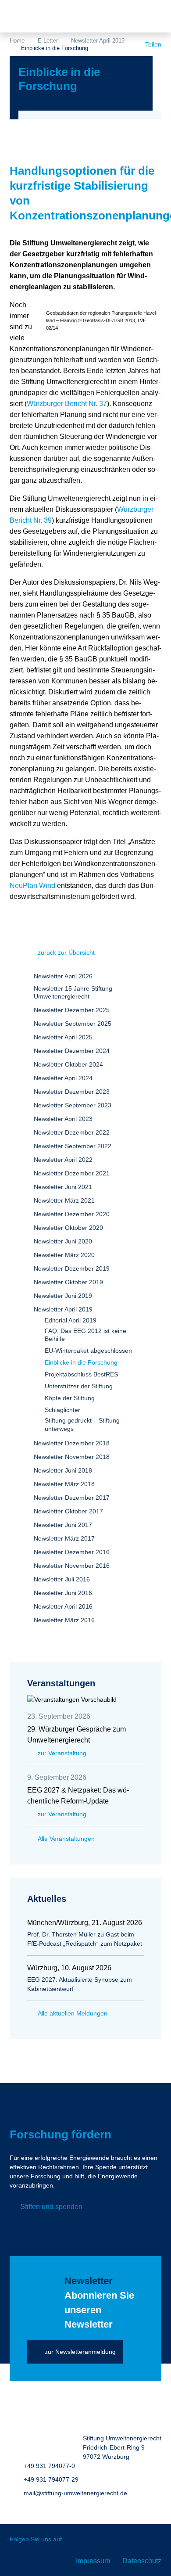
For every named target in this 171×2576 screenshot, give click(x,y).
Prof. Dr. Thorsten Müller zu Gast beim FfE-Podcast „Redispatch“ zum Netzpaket (85, 1939)
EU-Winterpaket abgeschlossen (88, 1351)
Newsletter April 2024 (63, 1078)
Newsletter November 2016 (72, 1566)
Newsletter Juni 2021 (63, 1187)
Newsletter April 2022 (63, 1160)
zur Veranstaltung (62, 1753)
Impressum (93, 2561)
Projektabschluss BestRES (81, 1374)
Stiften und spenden (51, 2207)
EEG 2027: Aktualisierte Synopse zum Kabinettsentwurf (80, 1984)
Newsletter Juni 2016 (63, 1593)
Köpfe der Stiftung (70, 1398)
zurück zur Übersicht (66, 952)
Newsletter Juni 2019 (63, 1296)
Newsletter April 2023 (63, 1119)
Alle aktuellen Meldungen (73, 2013)
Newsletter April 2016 (63, 1606)
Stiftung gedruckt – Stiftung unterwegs (82, 1424)
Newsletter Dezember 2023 (72, 1092)
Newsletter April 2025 (63, 1037)
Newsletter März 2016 (64, 1620)
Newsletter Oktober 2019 (68, 1282)
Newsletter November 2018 (72, 1457)
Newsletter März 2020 (64, 1255)
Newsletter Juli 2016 (62, 1579)
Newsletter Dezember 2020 (72, 1214)
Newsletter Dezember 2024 (72, 1051)
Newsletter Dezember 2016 (72, 1552)
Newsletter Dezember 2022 (72, 1132)
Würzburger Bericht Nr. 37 (67, 404)
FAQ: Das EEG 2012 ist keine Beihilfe (85, 1335)
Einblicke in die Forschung (81, 1362)
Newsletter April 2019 (98, 41)
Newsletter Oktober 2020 (68, 1228)
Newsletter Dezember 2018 (72, 1443)
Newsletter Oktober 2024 (68, 1064)
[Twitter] (75, 2540)
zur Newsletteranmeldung (80, 2352)
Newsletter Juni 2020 (63, 1241)
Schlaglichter (62, 1410)
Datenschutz (142, 2561)
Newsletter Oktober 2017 (68, 1511)
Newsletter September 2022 (73, 1146)
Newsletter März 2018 (64, 1484)
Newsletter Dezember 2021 (72, 1173)
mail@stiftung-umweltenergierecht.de (75, 2493)
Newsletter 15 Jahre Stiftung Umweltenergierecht (73, 992)
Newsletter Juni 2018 (63, 1470)
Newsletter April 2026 (63, 976)
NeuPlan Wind (32, 886)
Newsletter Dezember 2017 (72, 1498)
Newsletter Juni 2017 (63, 1525)
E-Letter (48, 41)
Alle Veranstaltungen (66, 1839)
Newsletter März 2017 (64, 1538)
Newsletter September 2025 (73, 1024)
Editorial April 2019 (71, 1320)
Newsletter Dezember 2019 (72, 1268)
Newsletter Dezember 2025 (72, 1010)
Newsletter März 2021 (64, 1200)
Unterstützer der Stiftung (79, 1386)
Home (17, 41)
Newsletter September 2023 (73, 1105)
